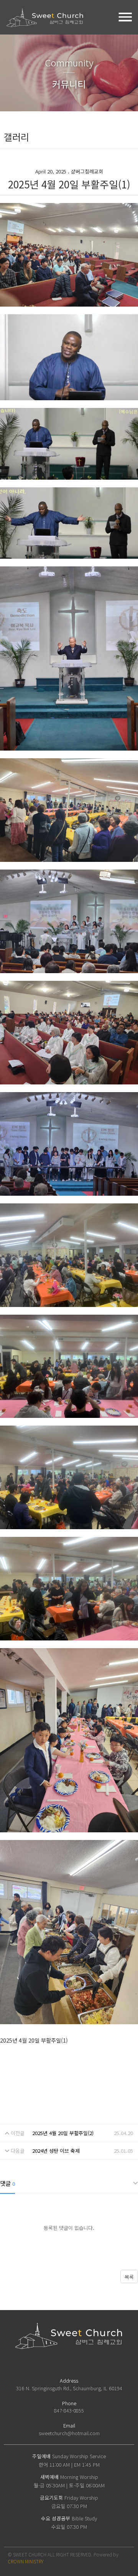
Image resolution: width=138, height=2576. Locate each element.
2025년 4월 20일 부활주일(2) (63, 2133)
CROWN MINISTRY (25, 2561)
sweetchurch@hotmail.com (69, 2433)
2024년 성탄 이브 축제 (56, 2151)
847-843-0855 (69, 2410)
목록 (129, 2277)
